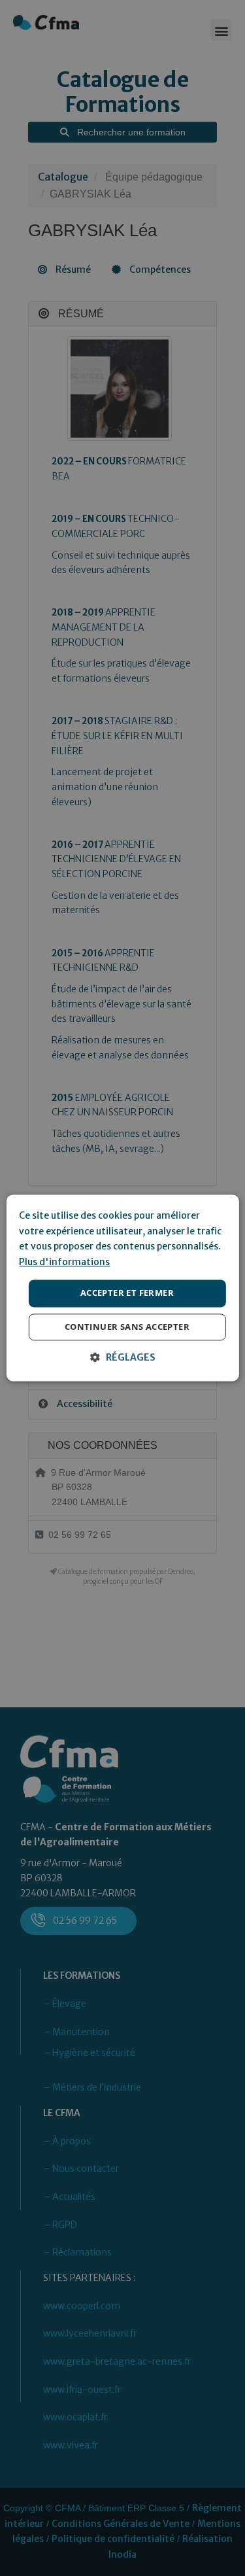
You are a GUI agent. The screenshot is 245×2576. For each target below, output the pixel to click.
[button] (123, 1358)
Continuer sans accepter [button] (127, 1327)
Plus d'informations (64, 1262)
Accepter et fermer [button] (127, 1293)
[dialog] (122, 1288)
